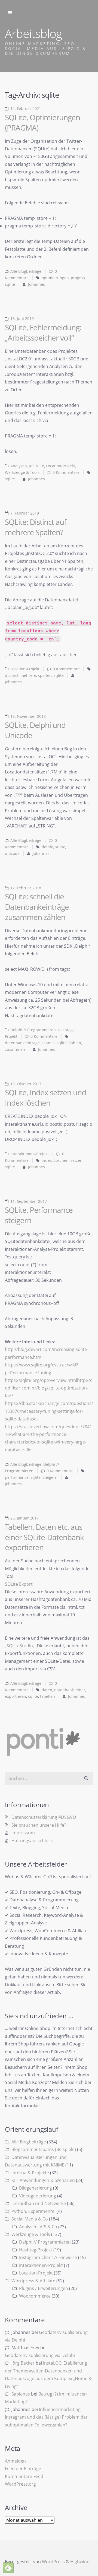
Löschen (61, 1160)
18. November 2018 (28, 716)
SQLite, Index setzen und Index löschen (45, 1097)
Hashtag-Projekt (36, 2250)
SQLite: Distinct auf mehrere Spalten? (36, 527)
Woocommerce (35, 2296)
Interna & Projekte (30, 2173)
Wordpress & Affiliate (33, 2281)
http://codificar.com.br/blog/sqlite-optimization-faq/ (49, 1388)
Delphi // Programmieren (33, 1030)
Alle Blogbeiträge (26, 271)
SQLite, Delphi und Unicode (35, 730)
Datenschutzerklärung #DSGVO (44, 1817)
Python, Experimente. (33, 2211)
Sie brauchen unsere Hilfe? (39, 1825)
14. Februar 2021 (26, 109)
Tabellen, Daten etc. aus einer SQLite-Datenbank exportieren (44, 1537)
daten (47, 1690)
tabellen (48, 1696)
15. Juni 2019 (22, 319)
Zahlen (75, 1043)
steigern (50, 1477)
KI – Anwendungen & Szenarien (43, 2180)
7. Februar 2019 (25, 513)
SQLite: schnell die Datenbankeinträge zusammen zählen (37, 907)
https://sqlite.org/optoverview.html (41, 1380)
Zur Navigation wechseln (10, 13)
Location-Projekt (61, 466)
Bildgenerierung (36, 2188)
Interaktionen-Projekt (30, 1154)
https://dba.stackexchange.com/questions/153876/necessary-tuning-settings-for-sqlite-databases (49, 1411)
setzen (76, 1160)
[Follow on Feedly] (8, 2568)
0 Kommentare (66, 472)
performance (17, 1477)
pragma (78, 278)
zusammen (15, 1049)
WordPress (53, 2562)
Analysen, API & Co (27, 466)
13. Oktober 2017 (26, 1084)
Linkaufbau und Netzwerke (39, 2203)
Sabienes (21, 2394)
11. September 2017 (29, 1201)
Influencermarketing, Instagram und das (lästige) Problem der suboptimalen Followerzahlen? (46, 2417)
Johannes (36, 284)
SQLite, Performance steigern (39, 1215)
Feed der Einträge (23, 2469)
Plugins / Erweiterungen (44, 2288)
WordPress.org (20, 2484)
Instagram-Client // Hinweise (48, 2257)
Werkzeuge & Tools (22, 472)
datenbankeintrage (22, 1043)
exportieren (16, 1696)
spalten (45, 675)
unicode (12, 854)
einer (80, 1690)
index (47, 1160)
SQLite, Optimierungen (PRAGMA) (42, 122)
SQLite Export (19, 1584)
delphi (48, 847)
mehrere (28, 675)
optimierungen (55, 278)
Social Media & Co (30, 2219)
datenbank (64, 1690)
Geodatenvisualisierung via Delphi (40, 2355)
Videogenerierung (38, 2196)
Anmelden (15, 2461)
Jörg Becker (23, 2363)
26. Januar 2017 (24, 1518)
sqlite (10, 284)
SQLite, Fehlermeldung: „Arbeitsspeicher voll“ (43, 332)
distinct (12, 675)
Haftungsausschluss (32, 1841)
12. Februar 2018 (26, 888)
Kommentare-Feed (24, 2476)
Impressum (23, 1833)
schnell (48, 1043)
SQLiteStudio (20, 1646)
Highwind (80, 2562)
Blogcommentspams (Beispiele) (44, 2149)
